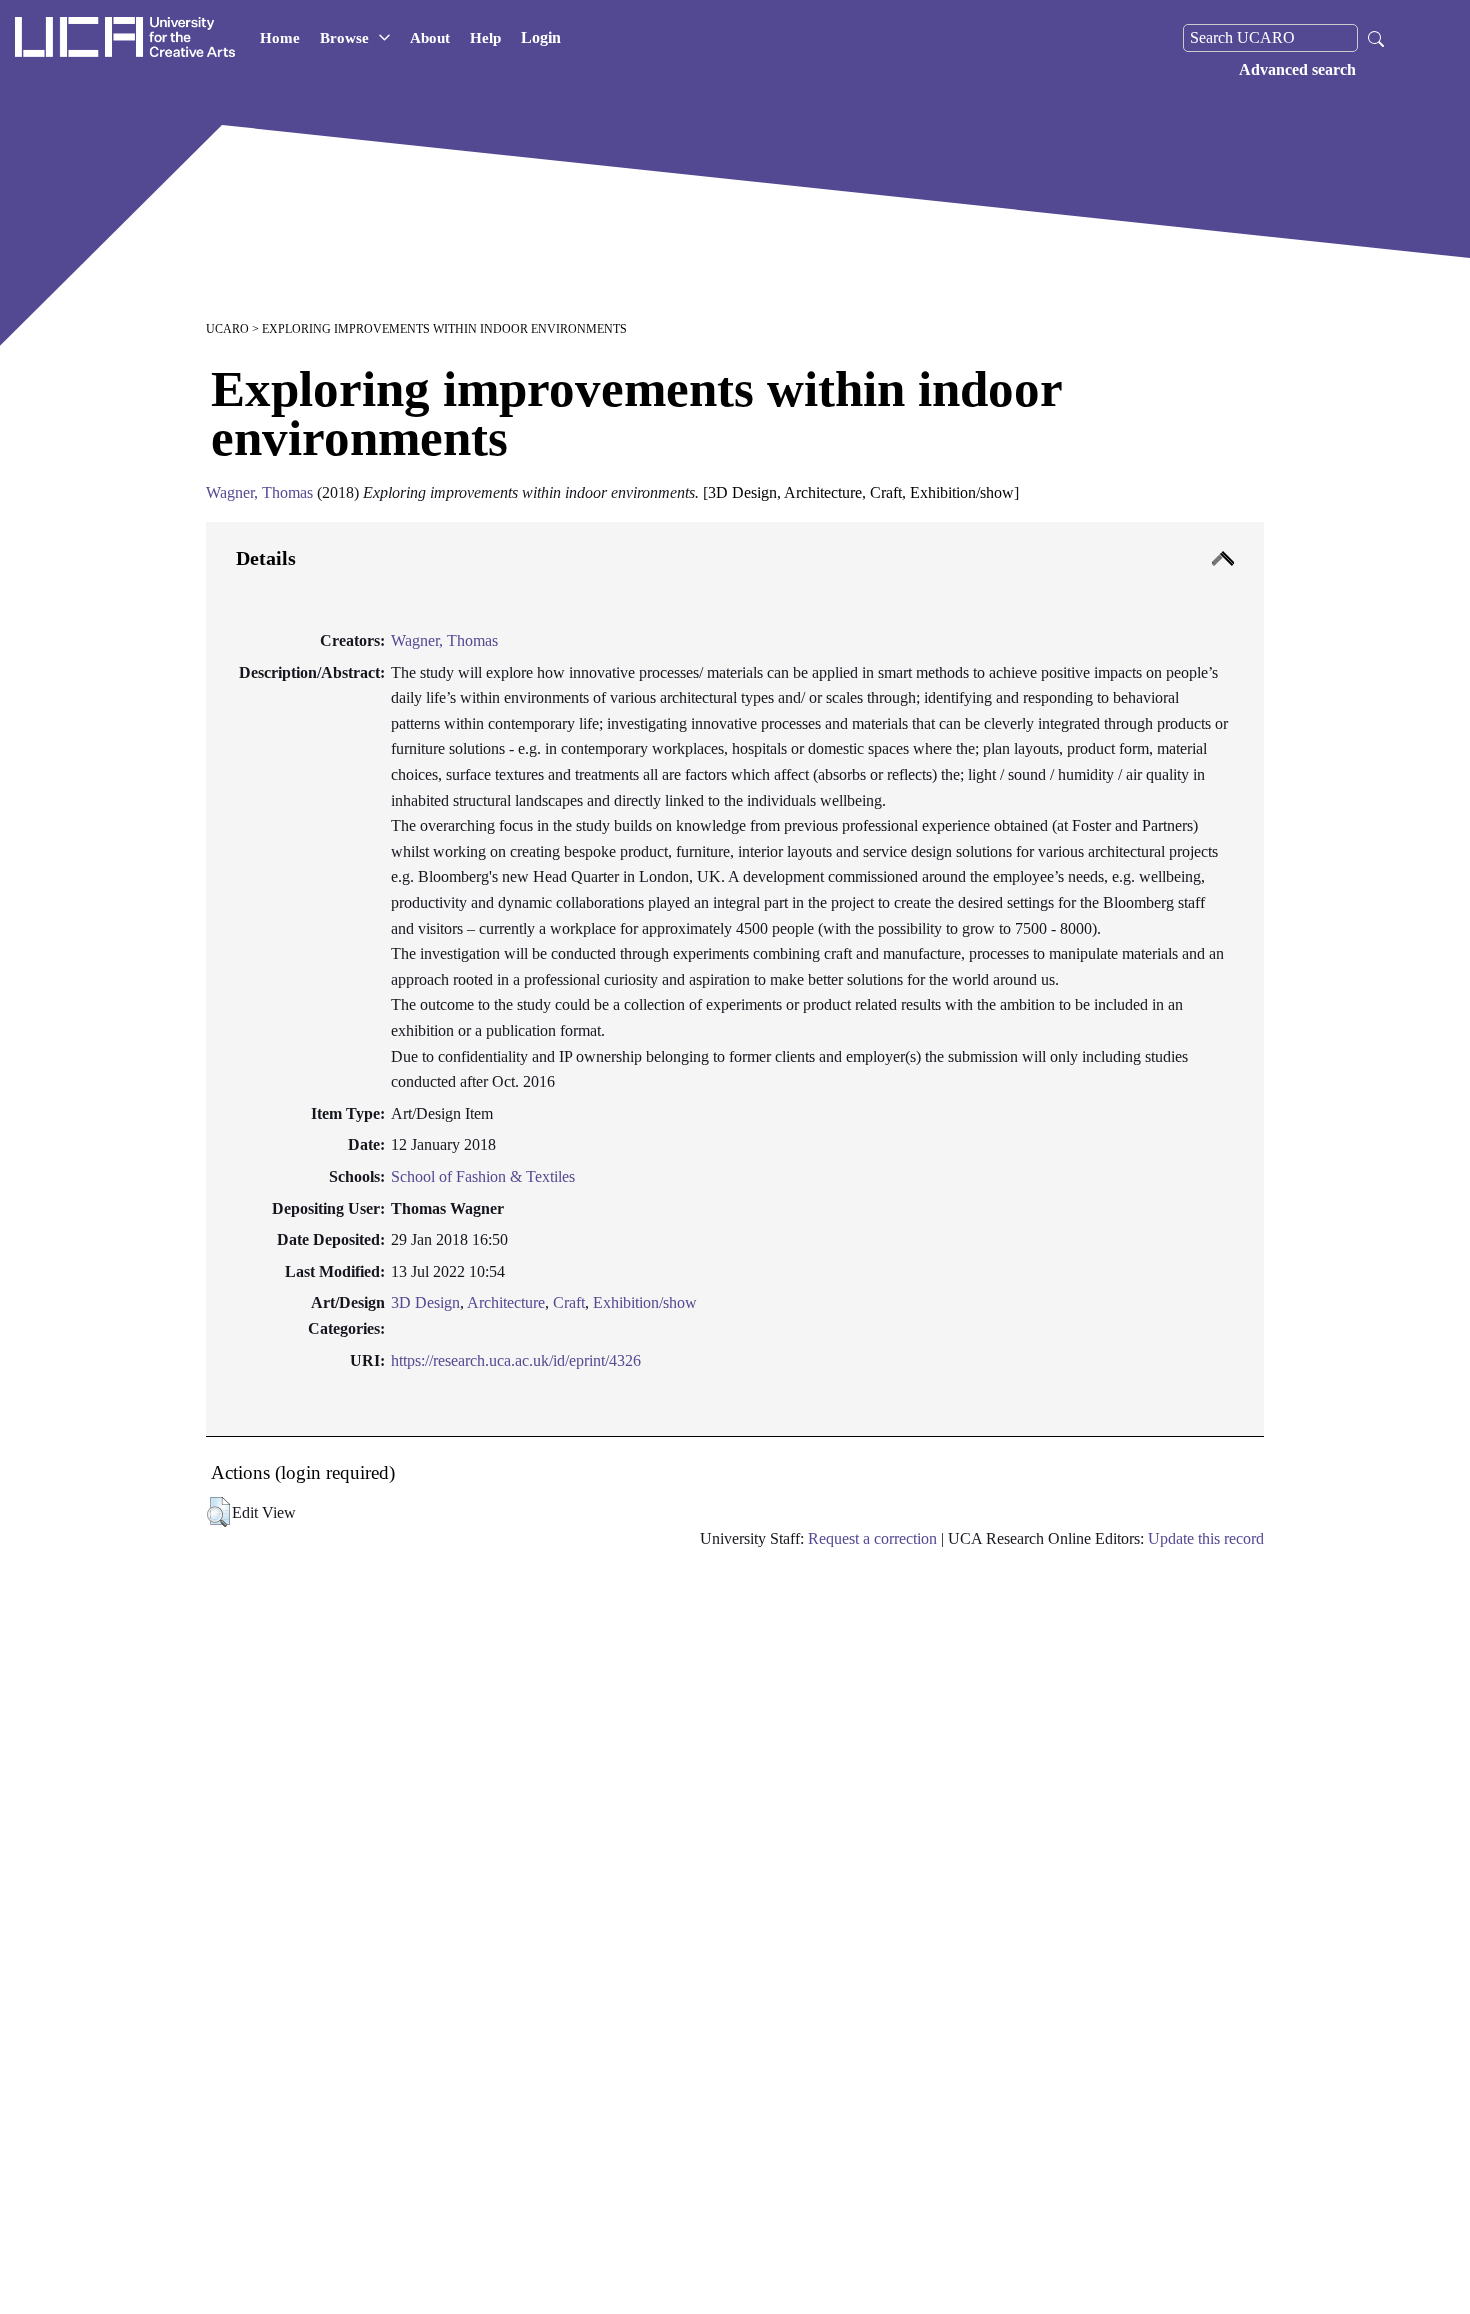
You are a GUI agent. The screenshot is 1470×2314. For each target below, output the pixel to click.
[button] (218, 1512)
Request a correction (872, 1538)
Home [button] (280, 38)
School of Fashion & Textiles (483, 1176)
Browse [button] (344, 38)
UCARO (227, 329)
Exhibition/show (645, 1302)
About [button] (430, 38)
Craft (569, 1302)
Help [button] (485, 38)
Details (266, 558)
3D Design (425, 1302)
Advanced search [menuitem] (1297, 69)
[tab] (735, 979)
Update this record (1206, 1538)
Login (541, 37)
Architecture (506, 1302)
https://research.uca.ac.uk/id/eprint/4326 (516, 1360)
